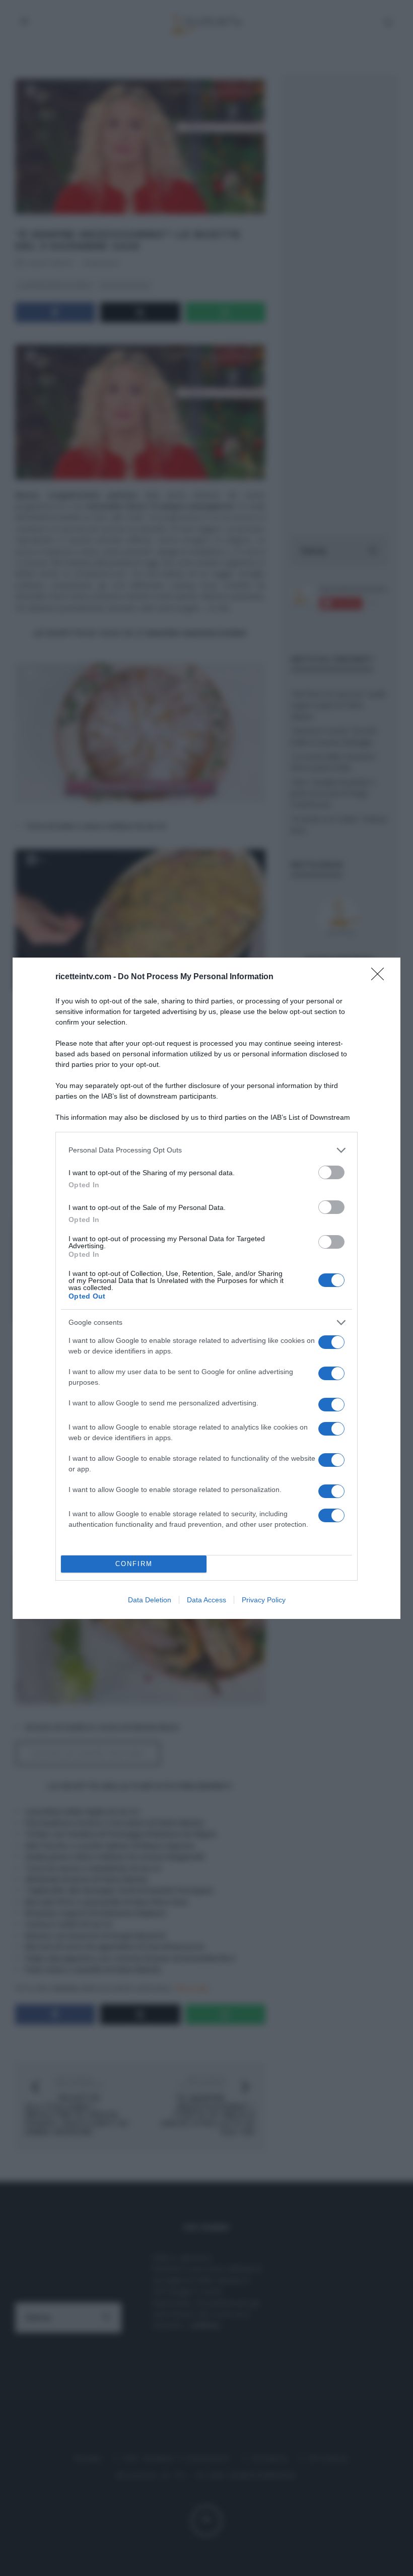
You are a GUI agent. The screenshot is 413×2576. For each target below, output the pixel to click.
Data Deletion (150, 1600)
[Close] (381, 977)
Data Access (206, 1600)
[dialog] (206, 1288)
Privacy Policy (264, 1600)
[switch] (331, 1172)
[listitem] (206, 1150)
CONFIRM (134, 1564)
